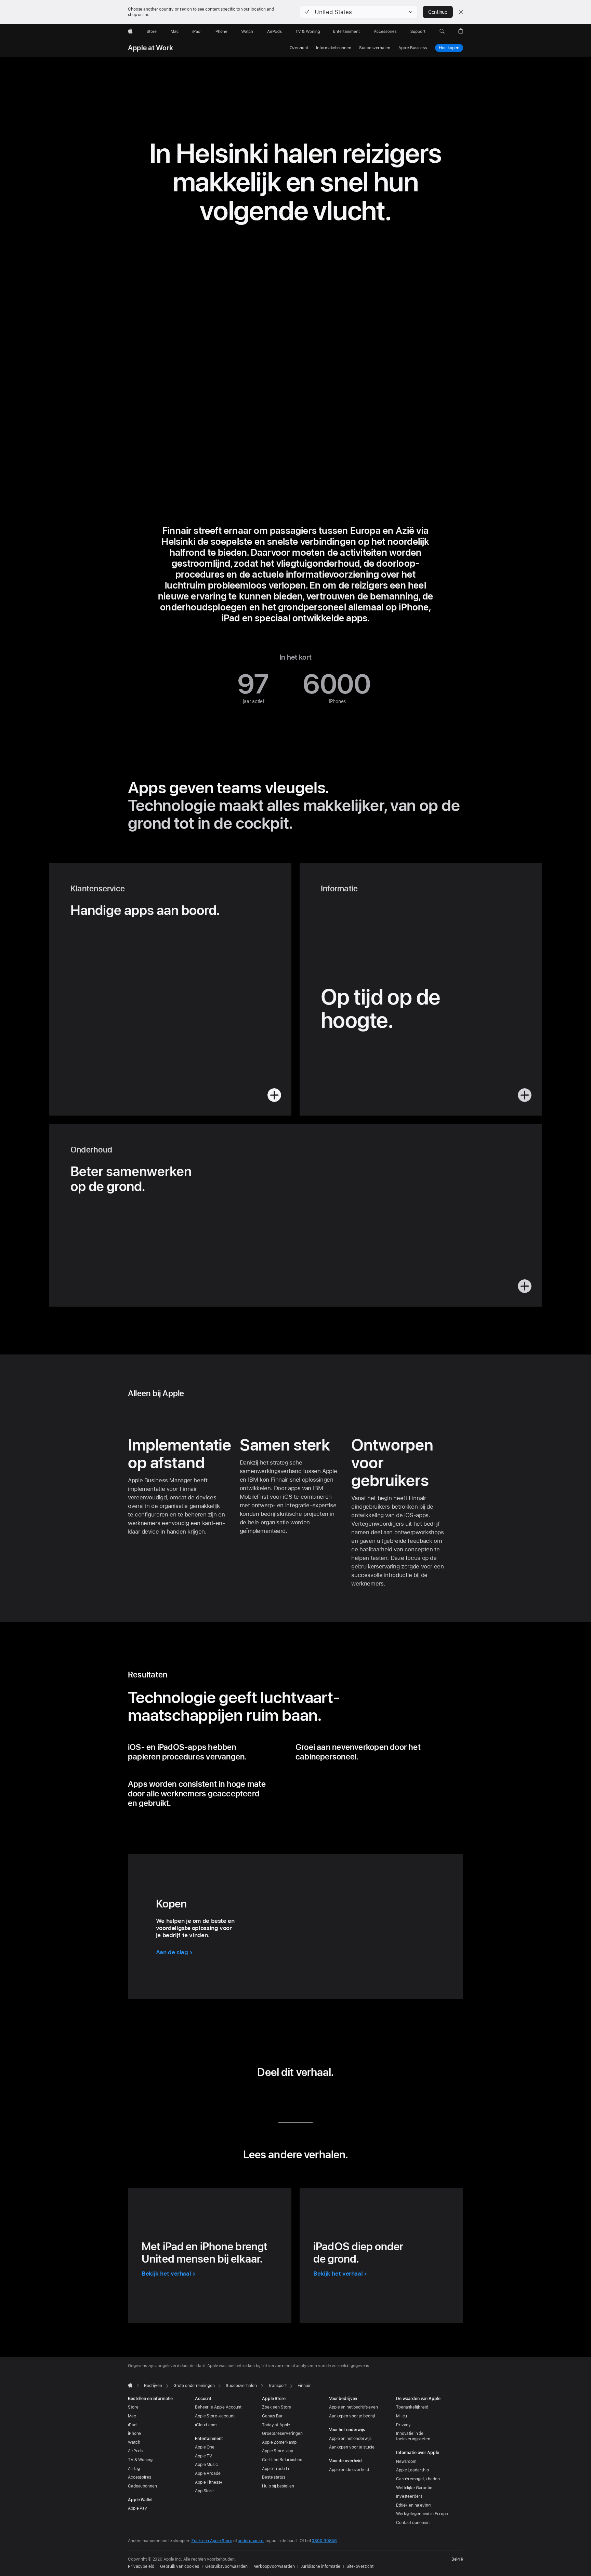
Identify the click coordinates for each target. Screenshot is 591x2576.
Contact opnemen (413, 2523)
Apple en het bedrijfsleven (353, 2407)
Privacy (403, 2425)
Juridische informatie (320, 2566)
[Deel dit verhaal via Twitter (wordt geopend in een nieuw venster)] (285, 2096)
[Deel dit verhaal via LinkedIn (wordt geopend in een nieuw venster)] (264, 2096)
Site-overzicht (360, 2566)
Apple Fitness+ (209, 2482)
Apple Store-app (278, 2451)
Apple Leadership (412, 2470)
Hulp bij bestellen (278, 2486)
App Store (204, 2491)
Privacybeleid (141, 2566)
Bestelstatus (274, 2477)
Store (133, 2407)
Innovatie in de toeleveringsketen (413, 2436)
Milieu (402, 2416)
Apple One (205, 2447)
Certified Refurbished (282, 2460)
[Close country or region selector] (461, 12)
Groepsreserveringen (282, 2433)
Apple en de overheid (349, 2470)
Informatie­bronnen (333, 48)
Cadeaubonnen (142, 2486)
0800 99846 (324, 2541)
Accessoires (140, 2477)
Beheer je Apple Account (218, 2407)
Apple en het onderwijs (350, 2439)
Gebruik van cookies (180, 2566)
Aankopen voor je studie (352, 2447)
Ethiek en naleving (413, 2505)
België (457, 2559)
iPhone (134, 2433)
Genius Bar (272, 2416)
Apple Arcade (208, 2473)
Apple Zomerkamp (279, 2442)
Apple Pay (137, 2508)
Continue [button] (438, 12)
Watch (134, 2442)
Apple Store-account (215, 2416)
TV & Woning (140, 2460)
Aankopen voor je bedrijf (352, 2416)
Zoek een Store (277, 2407)
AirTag (134, 2469)
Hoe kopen (449, 48)
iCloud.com (206, 2425)
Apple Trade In (275, 2469)
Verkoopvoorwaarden (274, 2566)
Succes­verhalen (375, 48)
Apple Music (206, 2465)
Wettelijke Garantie (414, 2488)
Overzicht (299, 48)
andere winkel (251, 2541)
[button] (359, 12)
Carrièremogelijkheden (418, 2479)
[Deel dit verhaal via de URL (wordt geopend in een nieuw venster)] (327, 2096)
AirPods (135, 2451)
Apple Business (413, 48)
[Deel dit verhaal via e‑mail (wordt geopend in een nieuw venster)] (306, 2096)
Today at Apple (276, 2425)
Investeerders (409, 2496)
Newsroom (406, 2462)
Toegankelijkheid (412, 2407)
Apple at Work (150, 48)
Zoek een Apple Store (212, 2541)
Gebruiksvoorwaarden (226, 2566)
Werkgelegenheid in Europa (422, 2514)
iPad (132, 2425)
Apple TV (203, 2456)
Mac (132, 2416)
